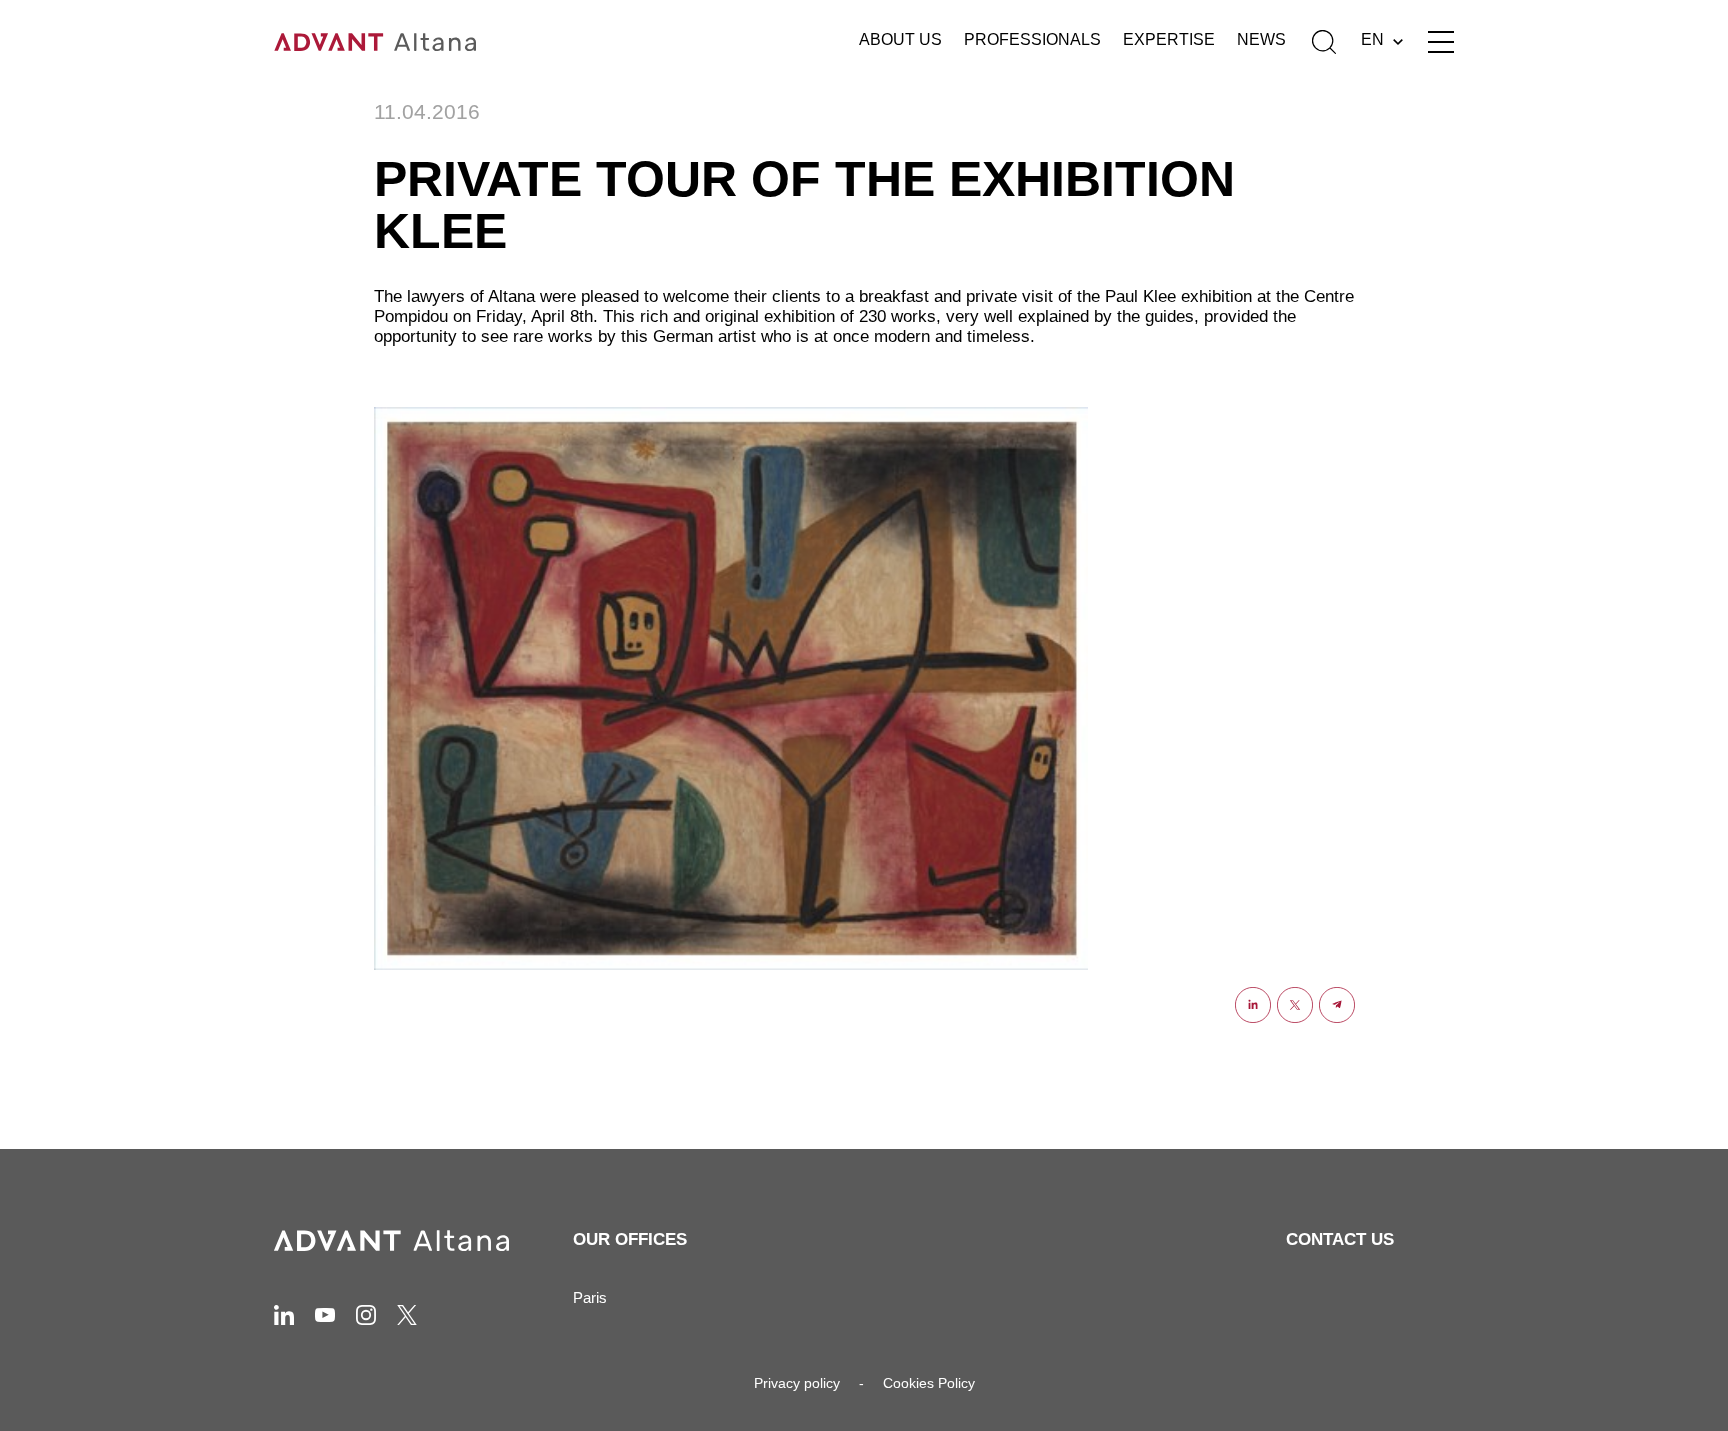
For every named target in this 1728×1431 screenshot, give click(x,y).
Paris (590, 1297)
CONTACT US (1340, 1239)
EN (1372, 39)
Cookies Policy (929, 1383)
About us (900, 39)
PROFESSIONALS (1032, 39)
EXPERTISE (1169, 39)
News (1261, 39)
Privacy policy (797, 1383)
